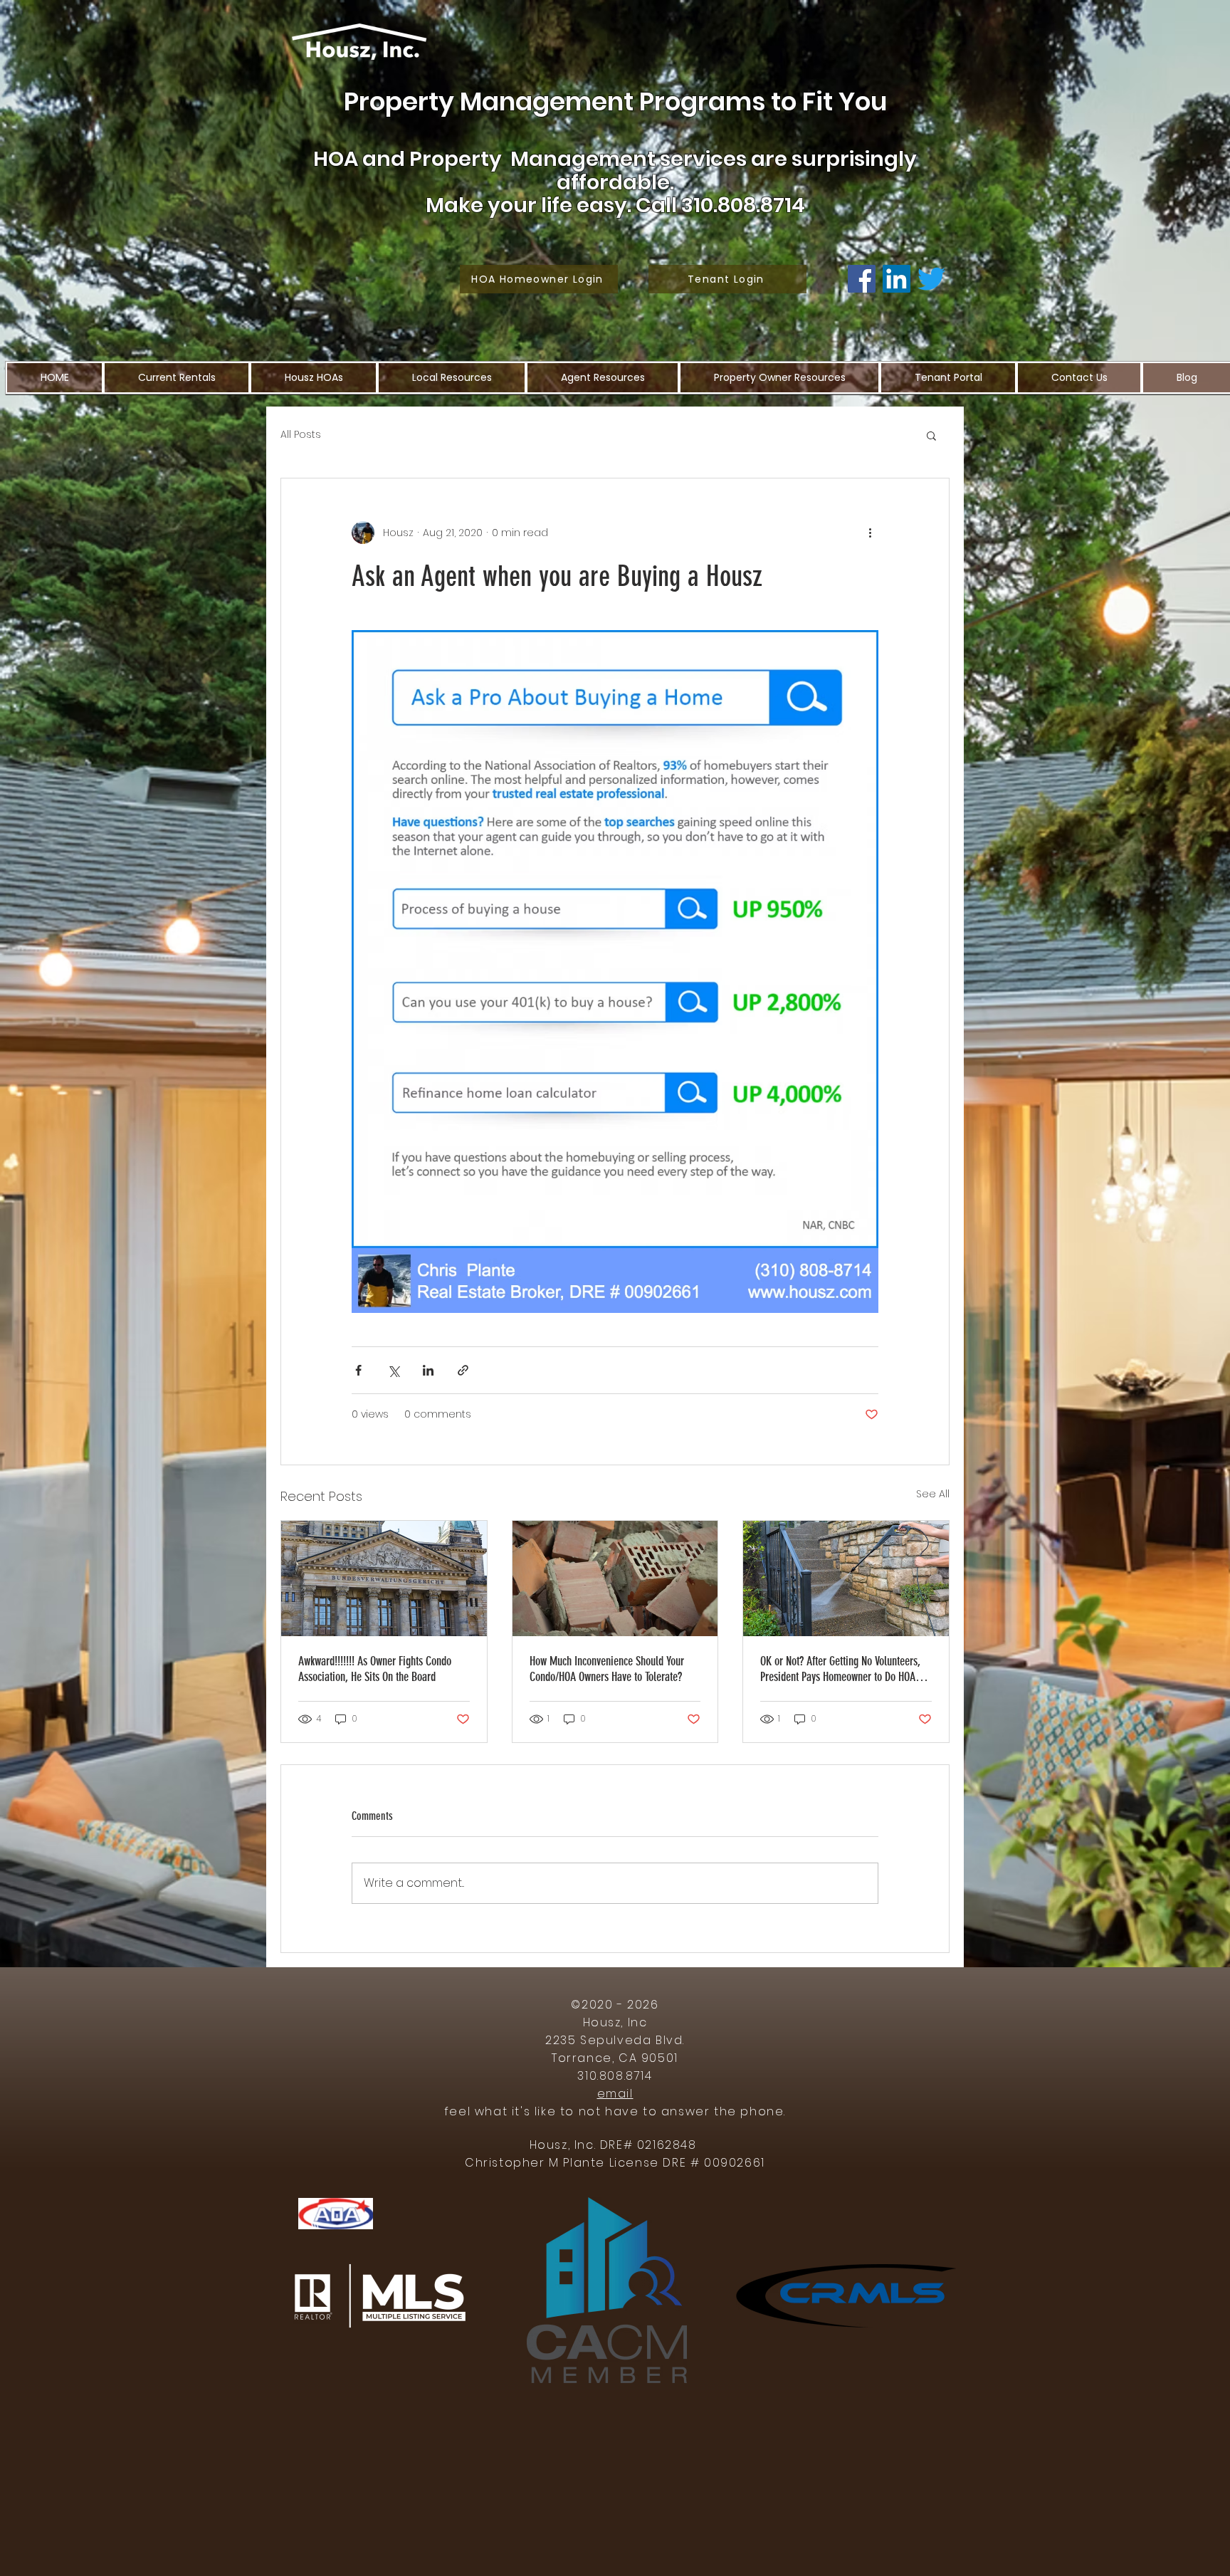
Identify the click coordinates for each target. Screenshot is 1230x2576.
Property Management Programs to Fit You (615, 101)
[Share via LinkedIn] (428, 1370)
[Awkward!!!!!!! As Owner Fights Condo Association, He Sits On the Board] (384, 1578)
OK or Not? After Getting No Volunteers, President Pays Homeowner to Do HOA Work (840, 1669)
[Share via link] (463, 1370)
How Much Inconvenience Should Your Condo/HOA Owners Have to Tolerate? (607, 1669)
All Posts (301, 435)
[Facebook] (862, 279)
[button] (931, 435)
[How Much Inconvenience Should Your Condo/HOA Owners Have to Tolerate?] (615, 1578)
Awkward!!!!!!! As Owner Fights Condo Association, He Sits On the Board (375, 1669)
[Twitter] (931, 279)
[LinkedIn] (897, 279)
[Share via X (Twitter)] (393, 1370)
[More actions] (870, 533)
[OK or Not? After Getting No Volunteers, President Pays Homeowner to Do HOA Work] (846, 1578)
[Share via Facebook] (358, 1370)
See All (933, 1494)
